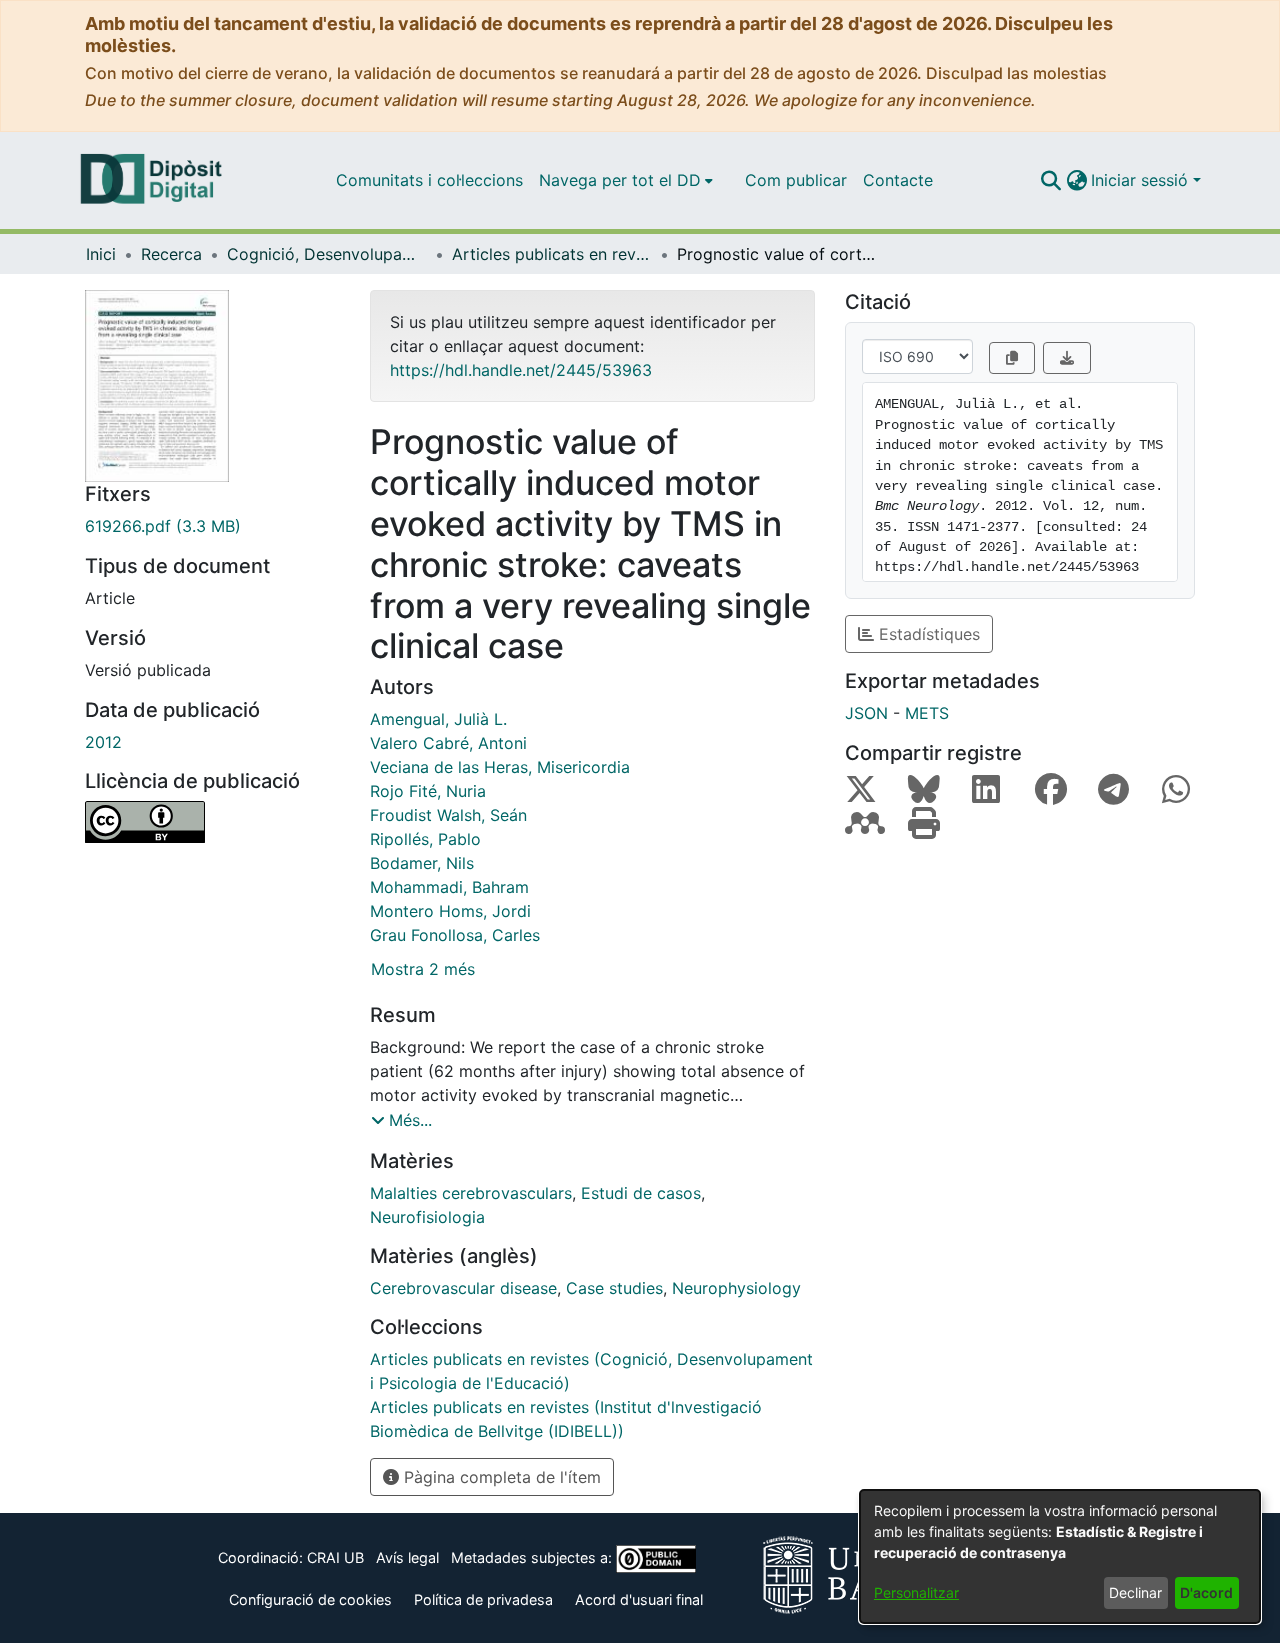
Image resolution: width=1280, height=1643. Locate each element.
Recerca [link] (171, 254)
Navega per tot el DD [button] (620, 180)
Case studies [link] (614, 1288)
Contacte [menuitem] (898, 180)
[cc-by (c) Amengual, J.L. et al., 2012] (212, 822)
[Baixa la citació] (1067, 358)
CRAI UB (335, 1557)
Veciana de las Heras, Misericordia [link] (500, 767)
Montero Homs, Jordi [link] (450, 911)
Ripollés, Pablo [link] (425, 839)
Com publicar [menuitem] (796, 180)
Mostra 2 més (423, 969)
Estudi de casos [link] (641, 1193)
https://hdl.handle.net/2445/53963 (521, 370)
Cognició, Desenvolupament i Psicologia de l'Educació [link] (327, 254)
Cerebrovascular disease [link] (463, 1288)
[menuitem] (626, 180)
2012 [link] (103, 742)
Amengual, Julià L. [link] (438, 719)
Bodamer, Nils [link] (422, 863)
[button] (1050, 180)
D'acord (1206, 1592)
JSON (866, 713)
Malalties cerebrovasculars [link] (471, 1193)
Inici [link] (101, 254)
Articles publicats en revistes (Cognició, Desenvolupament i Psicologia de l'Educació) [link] (552, 254)
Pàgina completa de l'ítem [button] (500, 1477)
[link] (212, 526)
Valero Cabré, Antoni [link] (448, 743)
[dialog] (1060, 1556)
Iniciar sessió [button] (1142, 180)
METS (927, 713)
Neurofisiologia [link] (427, 1217)
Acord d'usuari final (639, 1599)
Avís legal (407, 1557)
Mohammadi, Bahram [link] (449, 887)
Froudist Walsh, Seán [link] (448, 815)
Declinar (1135, 1592)
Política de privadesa (483, 1599)
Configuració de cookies (310, 1599)
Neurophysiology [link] (736, 1288)
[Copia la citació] (1012, 358)
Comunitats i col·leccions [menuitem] (429, 180)
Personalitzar (916, 1592)
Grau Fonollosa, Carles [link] (455, 935)
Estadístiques (927, 634)
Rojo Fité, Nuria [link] (428, 791)
